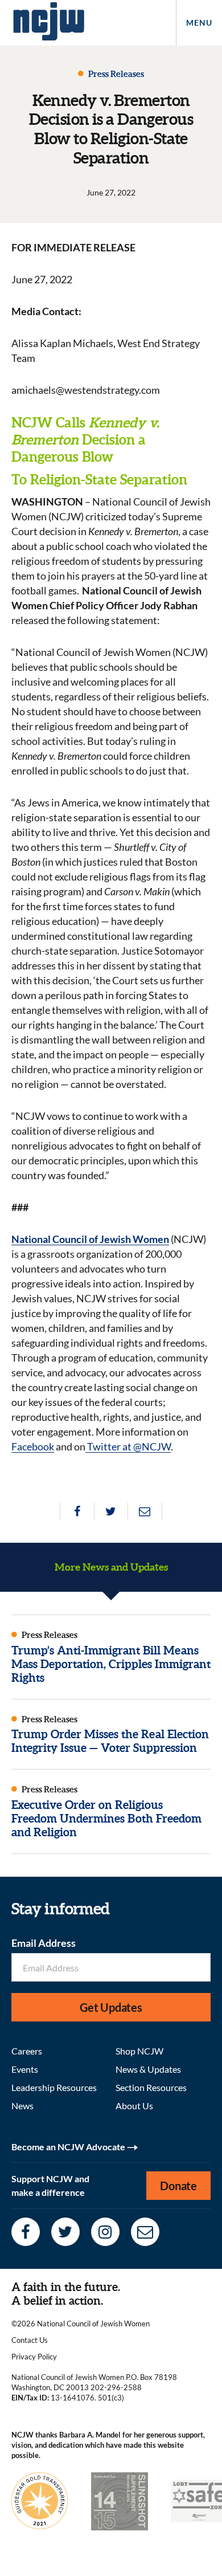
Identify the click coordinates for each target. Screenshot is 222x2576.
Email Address (44, 1943)
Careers (27, 2051)
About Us (134, 2106)
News (22, 2106)
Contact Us (30, 2340)
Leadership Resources (54, 2087)
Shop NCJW (139, 2051)
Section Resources (151, 2087)
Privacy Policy (34, 2357)
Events (25, 2069)
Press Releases (115, 74)
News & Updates (148, 2069)
